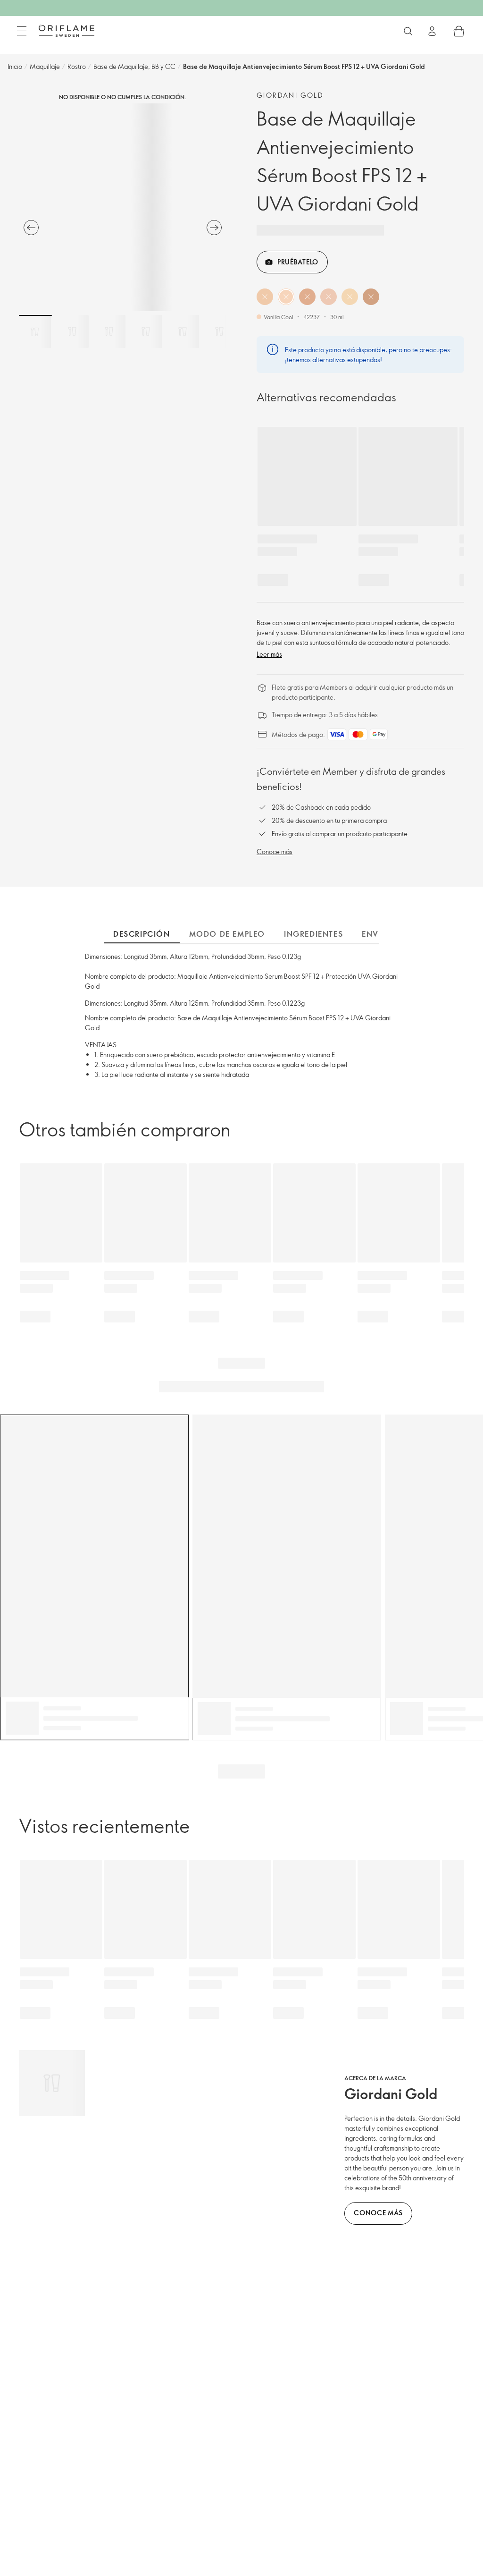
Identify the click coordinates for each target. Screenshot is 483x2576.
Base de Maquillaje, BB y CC (134, 66)
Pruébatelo (298, 262)
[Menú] (22, 31)
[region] (123, 207)
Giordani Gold (290, 95)
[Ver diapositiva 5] (183, 331)
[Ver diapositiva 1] (35, 331)
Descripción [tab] (142, 934)
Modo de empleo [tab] (227, 934)
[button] (265, 297)
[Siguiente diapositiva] (214, 228)
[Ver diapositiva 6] (219, 331)
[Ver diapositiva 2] (72, 331)
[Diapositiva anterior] (31, 228)
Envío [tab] (375, 934)
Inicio (15, 66)
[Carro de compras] (459, 31)
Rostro (77, 66)
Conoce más (275, 852)
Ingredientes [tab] (313, 934)
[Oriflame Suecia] (67, 31)
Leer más (269, 654)
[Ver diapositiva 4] (146, 331)
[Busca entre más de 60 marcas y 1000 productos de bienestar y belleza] (408, 31)
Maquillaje (45, 66)
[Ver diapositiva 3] (109, 331)
